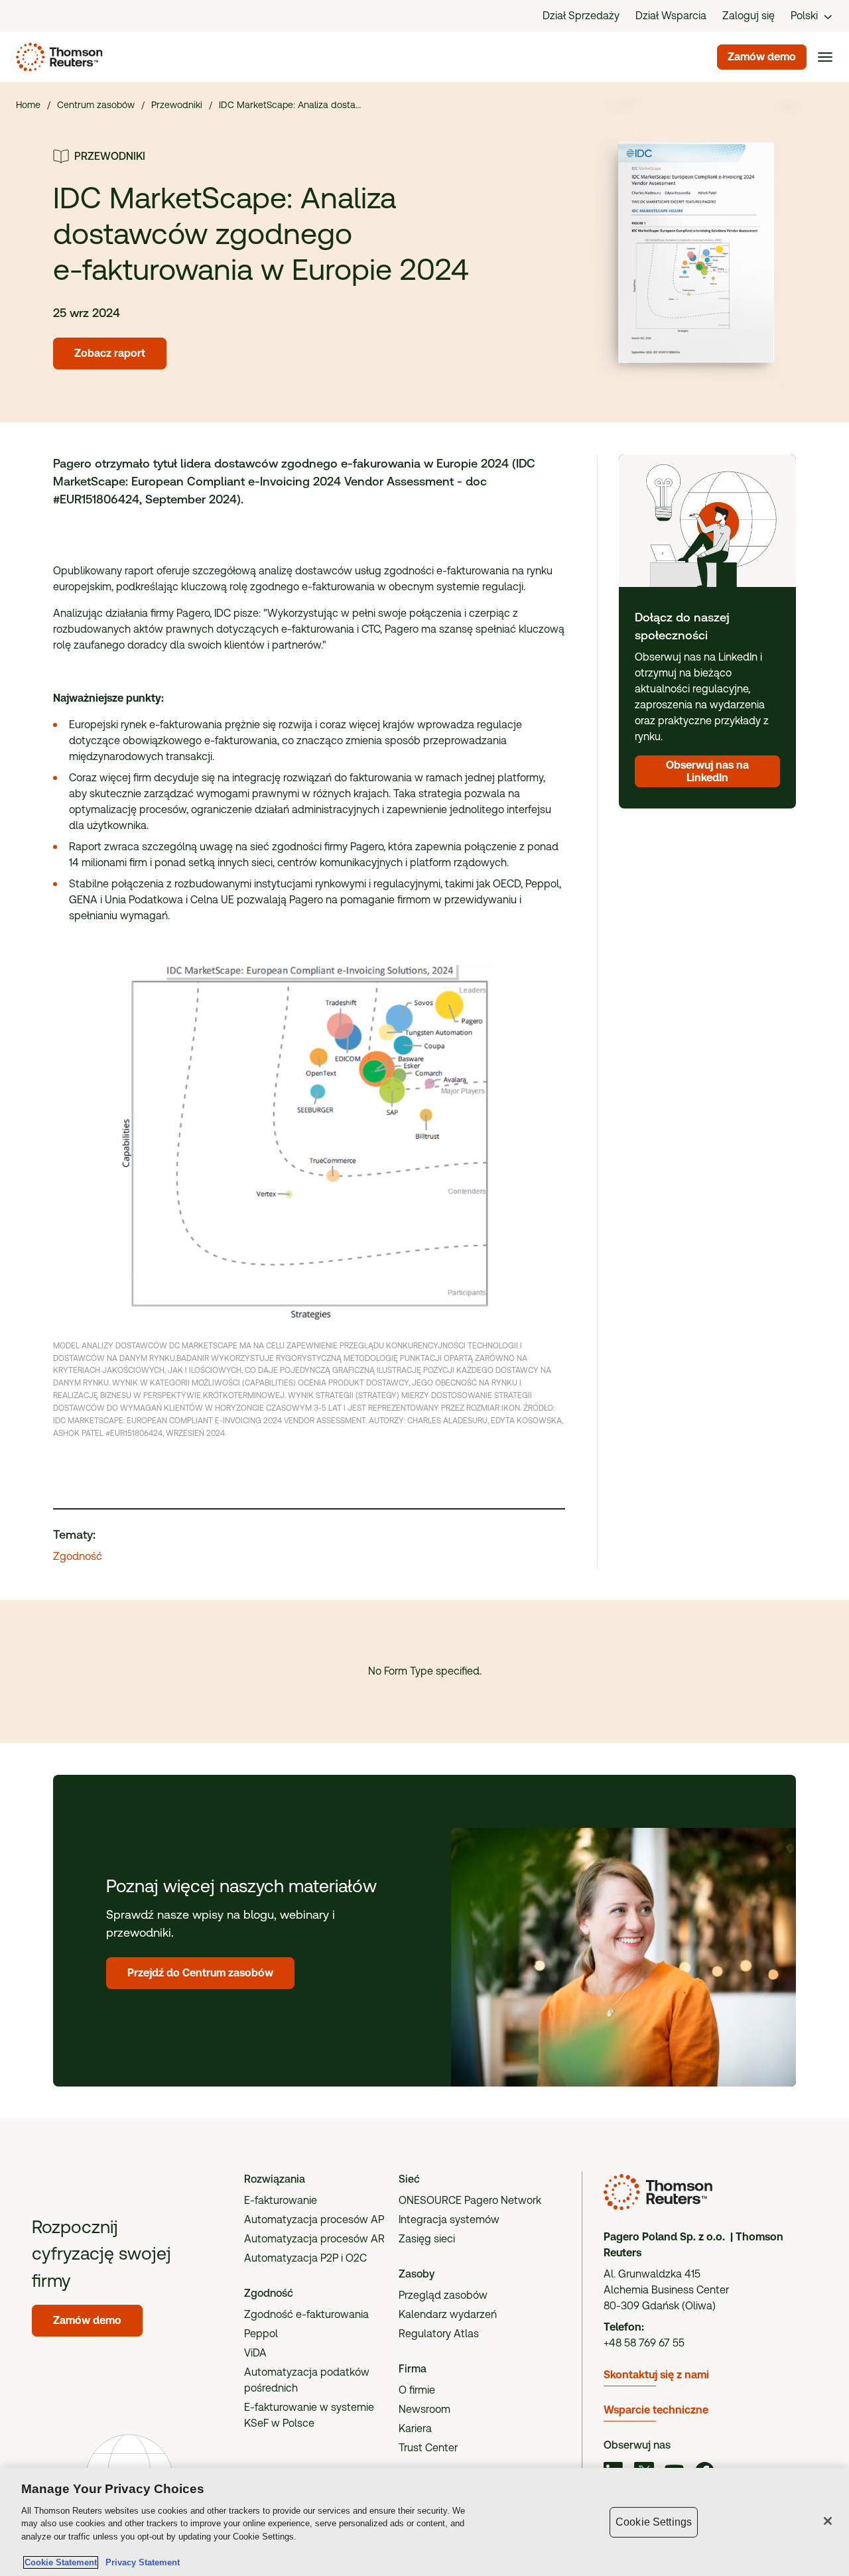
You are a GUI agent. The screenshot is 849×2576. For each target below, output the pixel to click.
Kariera (415, 2428)
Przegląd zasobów (443, 2295)
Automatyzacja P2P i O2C (305, 2258)
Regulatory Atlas (439, 2334)
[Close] (828, 2521)
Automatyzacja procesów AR (314, 2239)
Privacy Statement (140, 2562)
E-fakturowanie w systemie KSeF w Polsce (309, 2415)
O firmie (417, 2390)
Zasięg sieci (427, 2239)
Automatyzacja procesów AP (314, 2220)
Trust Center (428, 2448)
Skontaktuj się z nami (656, 2375)
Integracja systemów (449, 2220)
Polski (804, 16)
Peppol (261, 2334)
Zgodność (78, 1556)
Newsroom (424, 2409)
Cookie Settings (654, 2522)
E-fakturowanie (281, 2200)
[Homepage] (57, 57)
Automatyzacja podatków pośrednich (307, 2380)
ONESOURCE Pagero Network (470, 2200)
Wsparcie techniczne (656, 2410)
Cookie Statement (61, 2562)
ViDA (255, 2353)
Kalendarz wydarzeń (448, 2314)
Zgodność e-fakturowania (306, 2314)
